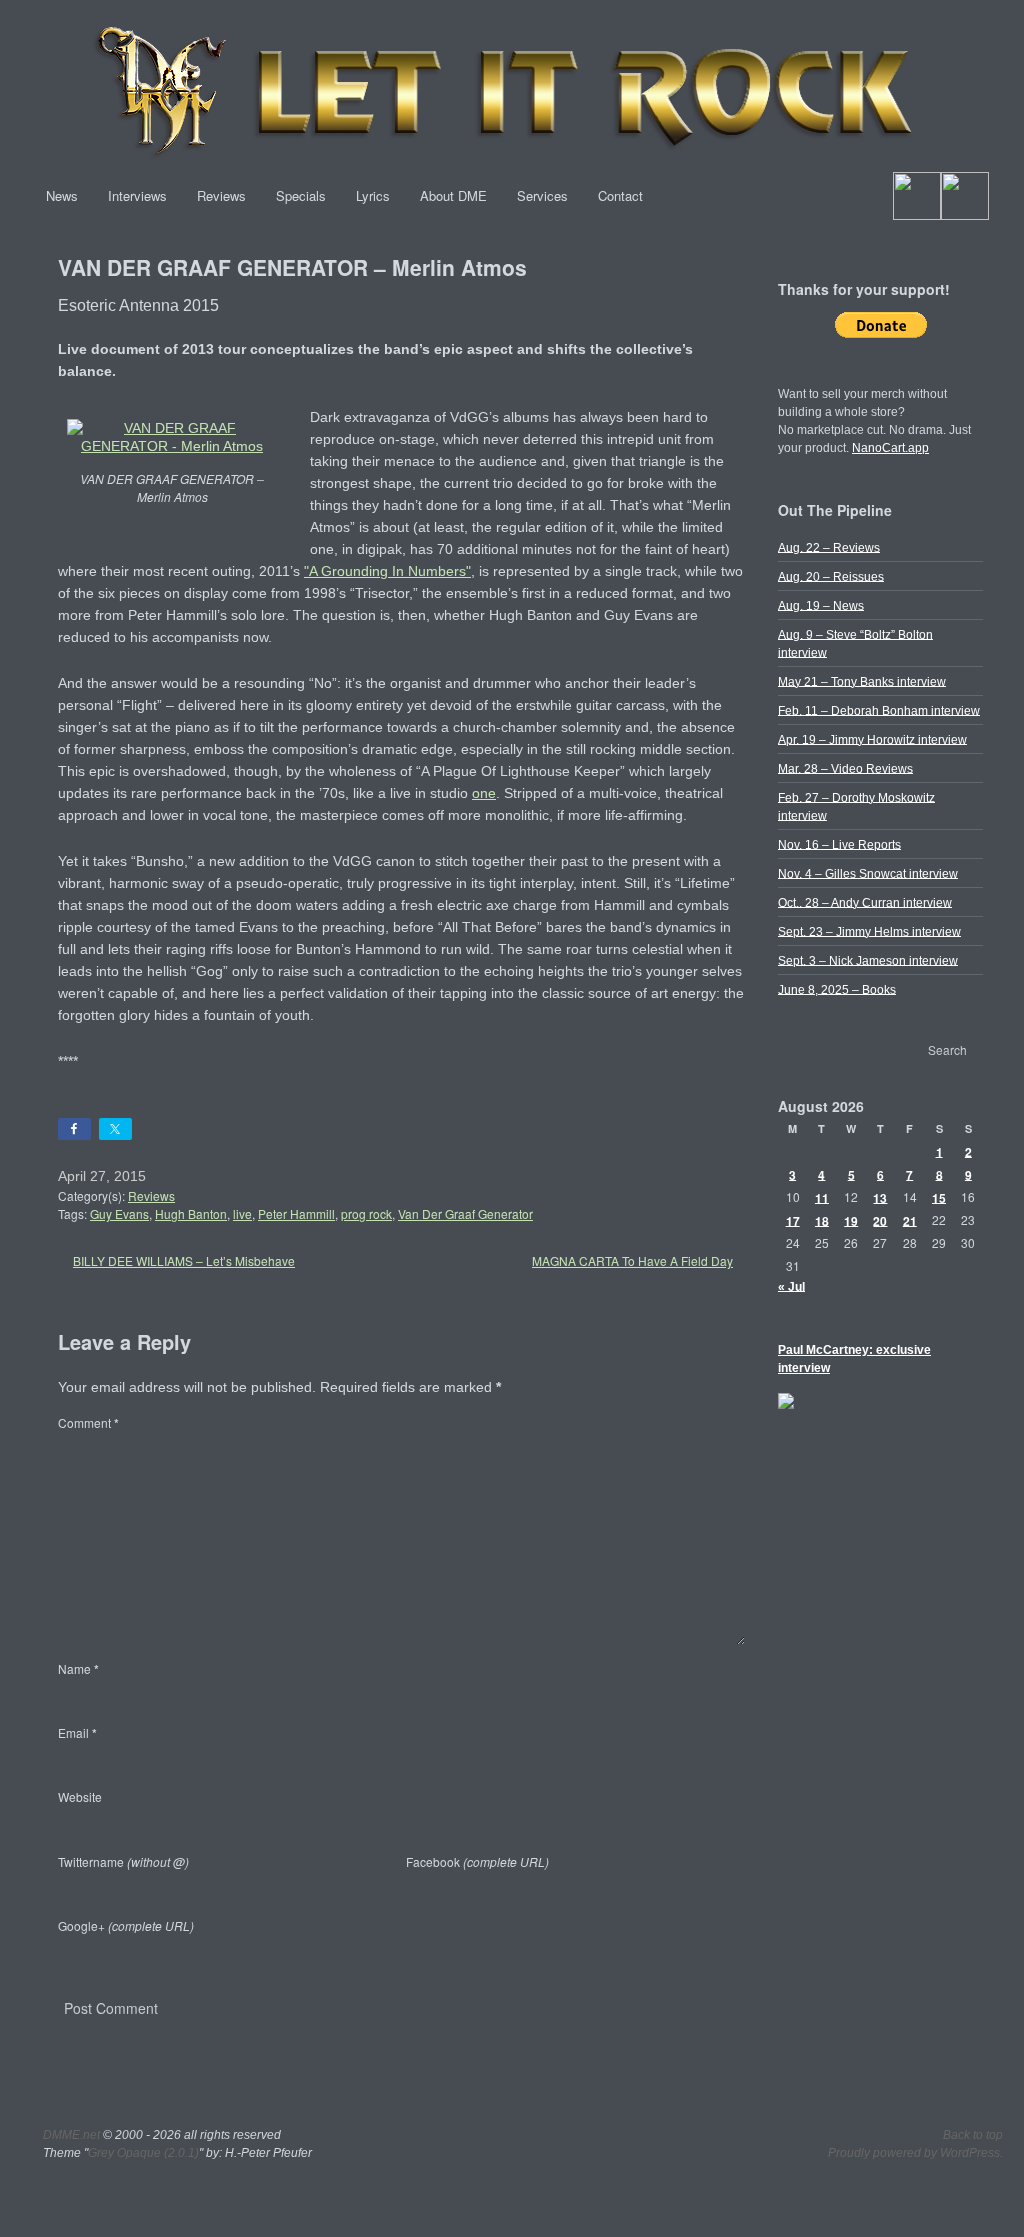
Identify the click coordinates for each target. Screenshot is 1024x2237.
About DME (453, 195)
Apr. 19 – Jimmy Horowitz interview (872, 739)
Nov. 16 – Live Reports (839, 844)
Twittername (123, 1861)
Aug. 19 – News (821, 605)
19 (851, 1220)
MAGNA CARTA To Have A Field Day (632, 1260)
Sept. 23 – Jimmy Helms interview (869, 931)
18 (822, 1220)
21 (910, 1220)
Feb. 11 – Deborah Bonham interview (879, 710)
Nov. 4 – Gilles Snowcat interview (868, 873)
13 (880, 1197)
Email (77, 1732)
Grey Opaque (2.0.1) (143, 2153)
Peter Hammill (296, 1213)
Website (80, 1796)
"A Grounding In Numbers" (387, 571)
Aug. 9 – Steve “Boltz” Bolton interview (855, 643)
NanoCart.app (890, 448)
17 (793, 1220)
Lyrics (373, 195)
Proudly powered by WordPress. (915, 2153)
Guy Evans (119, 1213)
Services (542, 195)
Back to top (973, 2135)
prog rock (366, 1213)
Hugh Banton (191, 1213)
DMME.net (71, 2135)
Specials (301, 195)
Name (78, 1668)
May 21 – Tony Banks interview (862, 681)
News (62, 195)
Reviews (221, 195)
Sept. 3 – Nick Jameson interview (868, 960)
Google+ (126, 1925)
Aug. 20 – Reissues (831, 576)
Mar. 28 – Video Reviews (845, 768)
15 (939, 1197)
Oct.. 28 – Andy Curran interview (865, 902)
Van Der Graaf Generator (465, 1213)
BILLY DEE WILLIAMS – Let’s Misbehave (184, 1260)
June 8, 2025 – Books (837, 989)
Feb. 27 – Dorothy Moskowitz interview (856, 806)
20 (880, 1220)
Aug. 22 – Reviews (829, 547)
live (242, 1213)
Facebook (477, 1861)
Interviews (137, 195)
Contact (620, 195)
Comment (88, 1422)
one (484, 793)
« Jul (791, 1286)
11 (822, 1197)
